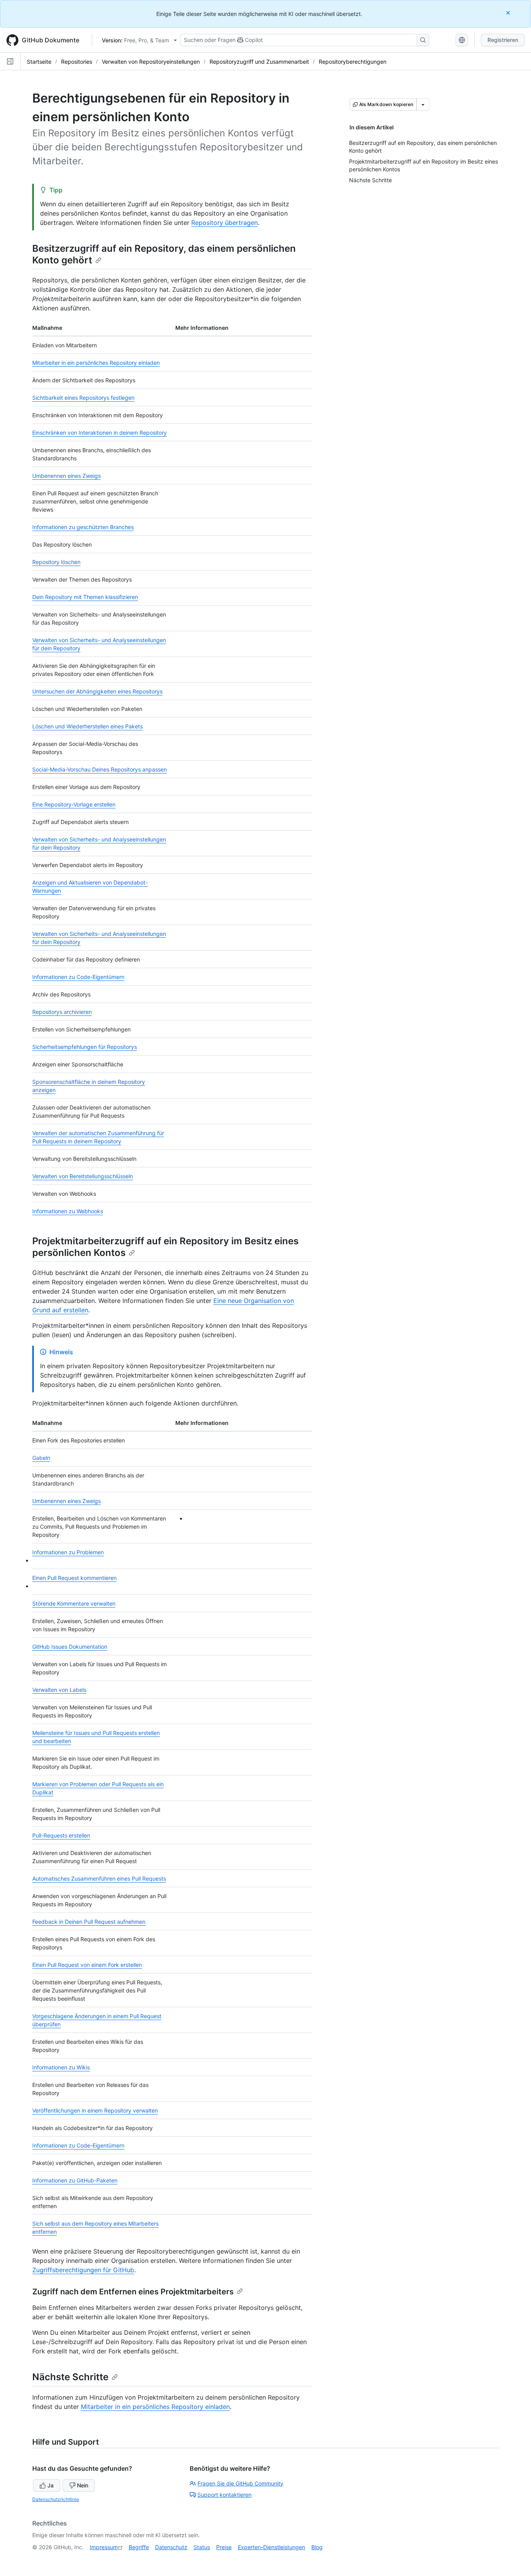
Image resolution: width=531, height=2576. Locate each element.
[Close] (509, 13)
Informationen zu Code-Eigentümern (78, 977)
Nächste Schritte (70, 2377)
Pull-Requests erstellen (61, 1835)
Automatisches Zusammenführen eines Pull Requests (99, 1878)
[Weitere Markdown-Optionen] (423, 105)
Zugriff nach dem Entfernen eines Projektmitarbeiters (133, 2292)
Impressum (104, 2547)
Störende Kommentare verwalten (74, 1603)
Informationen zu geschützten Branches (83, 527)
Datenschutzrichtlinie (56, 2499)
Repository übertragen (224, 223)
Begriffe (139, 2547)
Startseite (39, 62)
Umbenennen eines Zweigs (66, 476)
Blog (317, 2547)
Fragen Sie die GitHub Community (240, 2483)
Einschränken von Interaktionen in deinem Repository (100, 433)
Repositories (77, 62)
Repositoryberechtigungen (353, 62)
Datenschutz (171, 2547)
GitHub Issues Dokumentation (70, 1647)
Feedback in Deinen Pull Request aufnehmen (89, 1922)
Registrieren (503, 40)
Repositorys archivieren (62, 1012)
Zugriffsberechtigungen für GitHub (83, 2270)
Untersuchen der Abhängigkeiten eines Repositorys (97, 691)
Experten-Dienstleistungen (272, 2547)
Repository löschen (56, 562)
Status (202, 2547)
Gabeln (41, 1458)
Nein (83, 2485)
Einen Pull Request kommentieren (74, 1578)
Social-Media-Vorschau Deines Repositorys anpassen (100, 769)
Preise (224, 2547)
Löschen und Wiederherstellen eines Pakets (87, 726)
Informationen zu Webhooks (68, 1211)
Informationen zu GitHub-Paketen (75, 2180)
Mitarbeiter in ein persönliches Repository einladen (96, 363)
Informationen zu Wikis (61, 2067)
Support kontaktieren (224, 2495)
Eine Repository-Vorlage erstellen (74, 804)
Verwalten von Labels (59, 1690)
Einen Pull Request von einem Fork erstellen (87, 1965)
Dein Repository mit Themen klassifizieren (85, 597)
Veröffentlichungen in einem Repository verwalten (95, 2110)
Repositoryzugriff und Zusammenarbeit (259, 62)
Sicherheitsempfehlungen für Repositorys (85, 1047)
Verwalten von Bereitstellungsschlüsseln (83, 1176)
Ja (51, 2485)
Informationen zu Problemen (68, 1552)
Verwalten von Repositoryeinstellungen (151, 62)
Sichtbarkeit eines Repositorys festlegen (83, 398)
